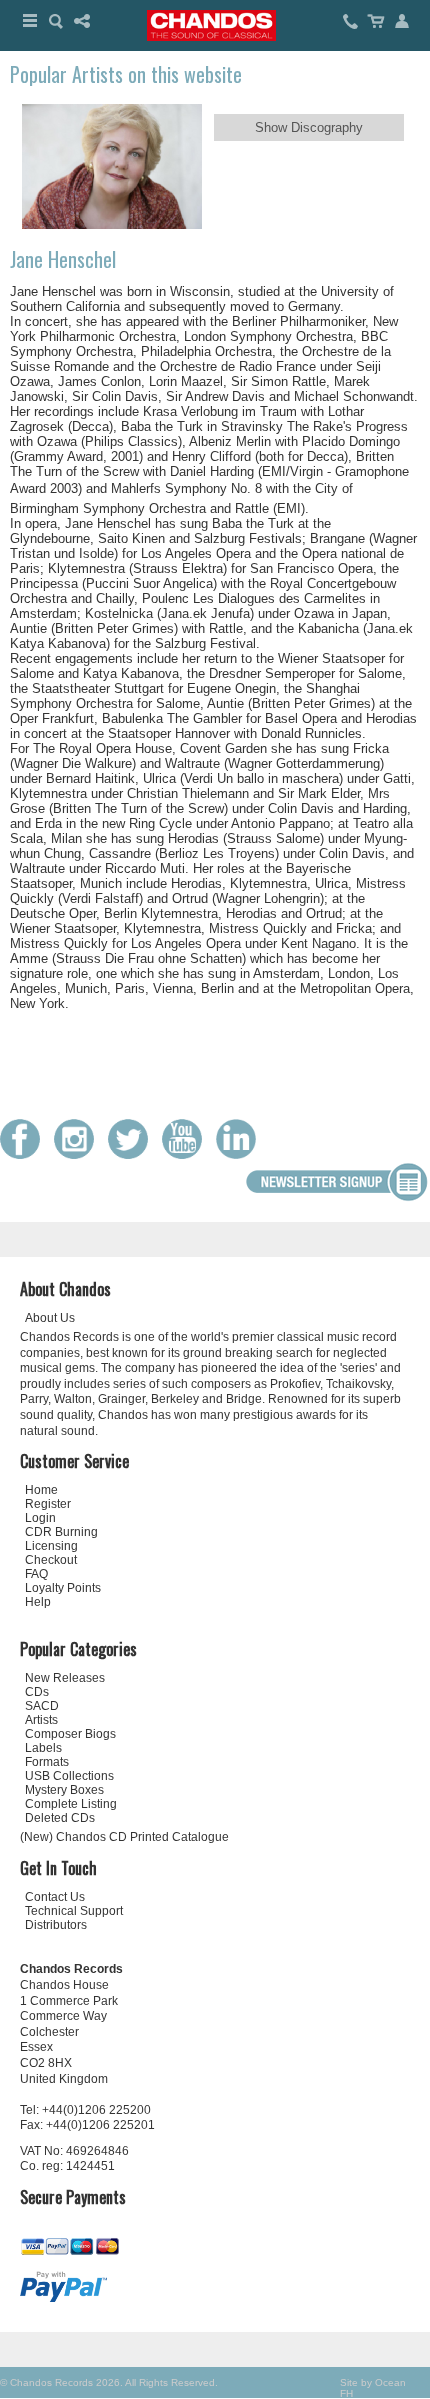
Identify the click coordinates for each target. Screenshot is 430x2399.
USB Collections (69, 1776)
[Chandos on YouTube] (187, 1154)
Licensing (51, 1546)
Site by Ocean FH (373, 2388)
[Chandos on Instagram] (79, 1154)
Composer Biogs (70, 1734)
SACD (42, 1706)
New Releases (65, 1678)
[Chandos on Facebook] (25, 1154)
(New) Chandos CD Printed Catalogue (124, 1837)
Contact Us (55, 1897)
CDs (37, 1692)
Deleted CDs (60, 1818)
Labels (43, 1748)
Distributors (56, 1925)
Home (41, 1490)
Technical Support (74, 1911)
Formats (47, 1762)
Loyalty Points (63, 1588)
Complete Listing (71, 1804)
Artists (41, 1720)
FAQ (36, 1574)
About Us (50, 1318)
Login (40, 1518)
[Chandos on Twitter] (133, 1154)
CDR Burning (61, 1532)
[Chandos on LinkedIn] (241, 1154)
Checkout (51, 1560)
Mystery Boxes (64, 1790)
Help (38, 1602)
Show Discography (309, 127)
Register (48, 1504)
